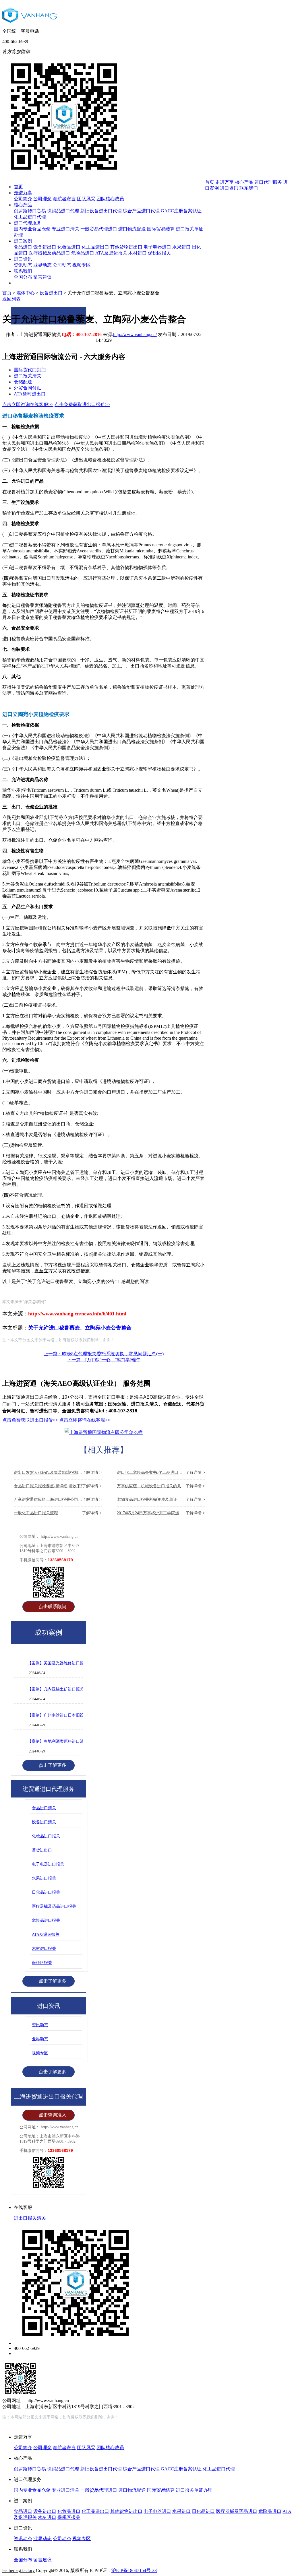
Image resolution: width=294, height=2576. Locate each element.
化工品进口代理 (30, 217)
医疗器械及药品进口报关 (54, 1906)
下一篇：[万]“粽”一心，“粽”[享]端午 (104, 1360)
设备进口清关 (44, 1822)
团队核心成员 (110, 199)
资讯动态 (23, 265)
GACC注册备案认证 (181, 211)
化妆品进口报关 (46, 1836)
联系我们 (23, 271)
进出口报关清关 (30, 2218)
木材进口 (138, 253)
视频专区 (82, 265)
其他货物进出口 (126, 247)
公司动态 (62, 265)
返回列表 (11, 299)
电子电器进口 (157, 247)
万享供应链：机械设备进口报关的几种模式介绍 (161, 1486)
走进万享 (23, 193)
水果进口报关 (44, 1878)
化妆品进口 (69, 247)
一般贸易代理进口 (99, 229)
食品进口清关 (44, 1808)
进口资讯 (23, 259)
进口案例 (23, 241)
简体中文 (248, 60)
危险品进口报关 (46, 1920)
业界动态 (42, 265)
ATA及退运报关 (111, 253)
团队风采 (86, 199)
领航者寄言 (64, 199)
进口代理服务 (28, 223)
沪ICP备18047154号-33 (134, 2570)
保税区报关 (159, 253)
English (271, 60)
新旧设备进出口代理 (102, 211)
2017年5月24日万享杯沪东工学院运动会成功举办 (161, 1513)
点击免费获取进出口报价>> (82, 404)
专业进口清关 (65, 229)
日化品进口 (203, 2511)
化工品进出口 (95, 247)
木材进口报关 (44, 1949)
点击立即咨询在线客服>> (85, 1420)
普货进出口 (42, 1850)
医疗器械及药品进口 (49, 253)
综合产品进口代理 (141, 211)
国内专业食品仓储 (32, 229)
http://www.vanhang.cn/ (135, 334)
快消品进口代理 (63, 211)
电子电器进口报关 (48, 1864)
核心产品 (23, 205)
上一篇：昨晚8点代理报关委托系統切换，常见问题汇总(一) (104, 1354)
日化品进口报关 (46, 1892)
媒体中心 (26, 293)
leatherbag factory (19, 2570)
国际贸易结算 (161, 229)
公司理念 (42, 199)
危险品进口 (83, 253)
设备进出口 (45, 247)
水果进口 (181, 247)
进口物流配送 (132, 229)
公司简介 (23, 199)
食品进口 (23, 247)
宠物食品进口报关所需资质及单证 (161, 1499)
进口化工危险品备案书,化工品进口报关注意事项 (161, 1473)
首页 (18, 187)
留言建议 (42, 277)
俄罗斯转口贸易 (30, 211)
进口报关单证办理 (194, 2490)
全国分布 (23, 277)
